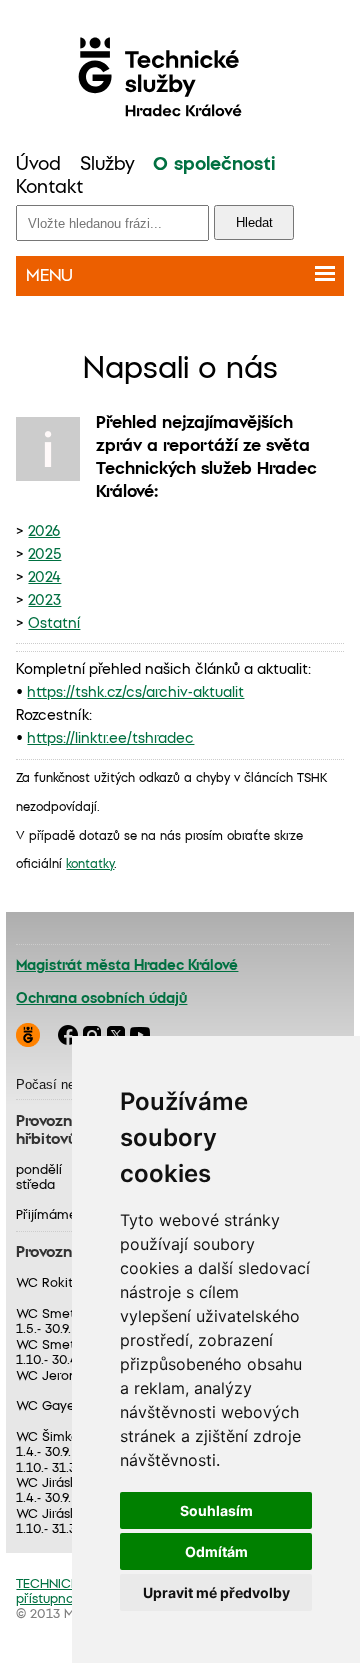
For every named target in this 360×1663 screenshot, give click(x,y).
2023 (44, 601)
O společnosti (214, 165)
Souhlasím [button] (216, 1510)
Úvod (38, 165)
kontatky (90, 864)
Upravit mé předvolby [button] (216, 1592)
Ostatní (54, 624)
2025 (44, 555)
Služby (107, 165)
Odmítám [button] (216, 1551)
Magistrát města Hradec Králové (127, 966)
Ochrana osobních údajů (101, 999)
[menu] (179, 177)
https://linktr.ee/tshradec (110, 739)
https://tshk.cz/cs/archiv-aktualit (135, 693)
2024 (44, 578)
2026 (44, 532)
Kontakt (49, 188)
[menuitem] (38, 165)
